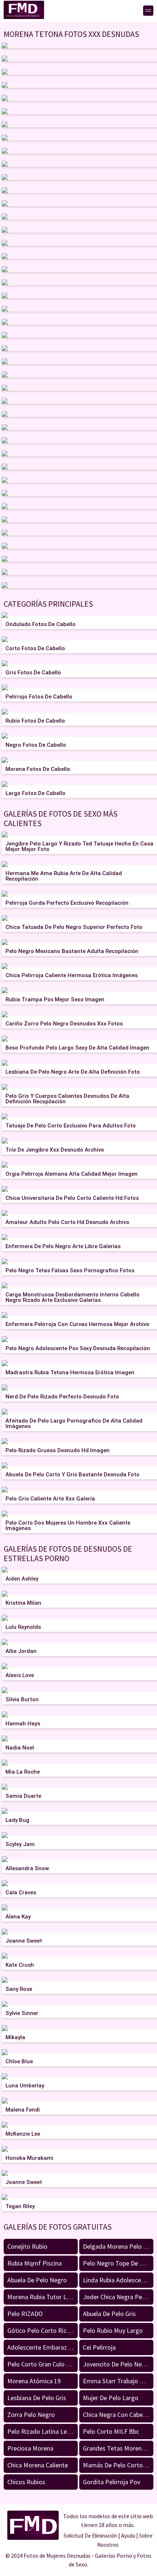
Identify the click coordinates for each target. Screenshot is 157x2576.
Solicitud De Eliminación (90, 2536)
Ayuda (128, 2536)
